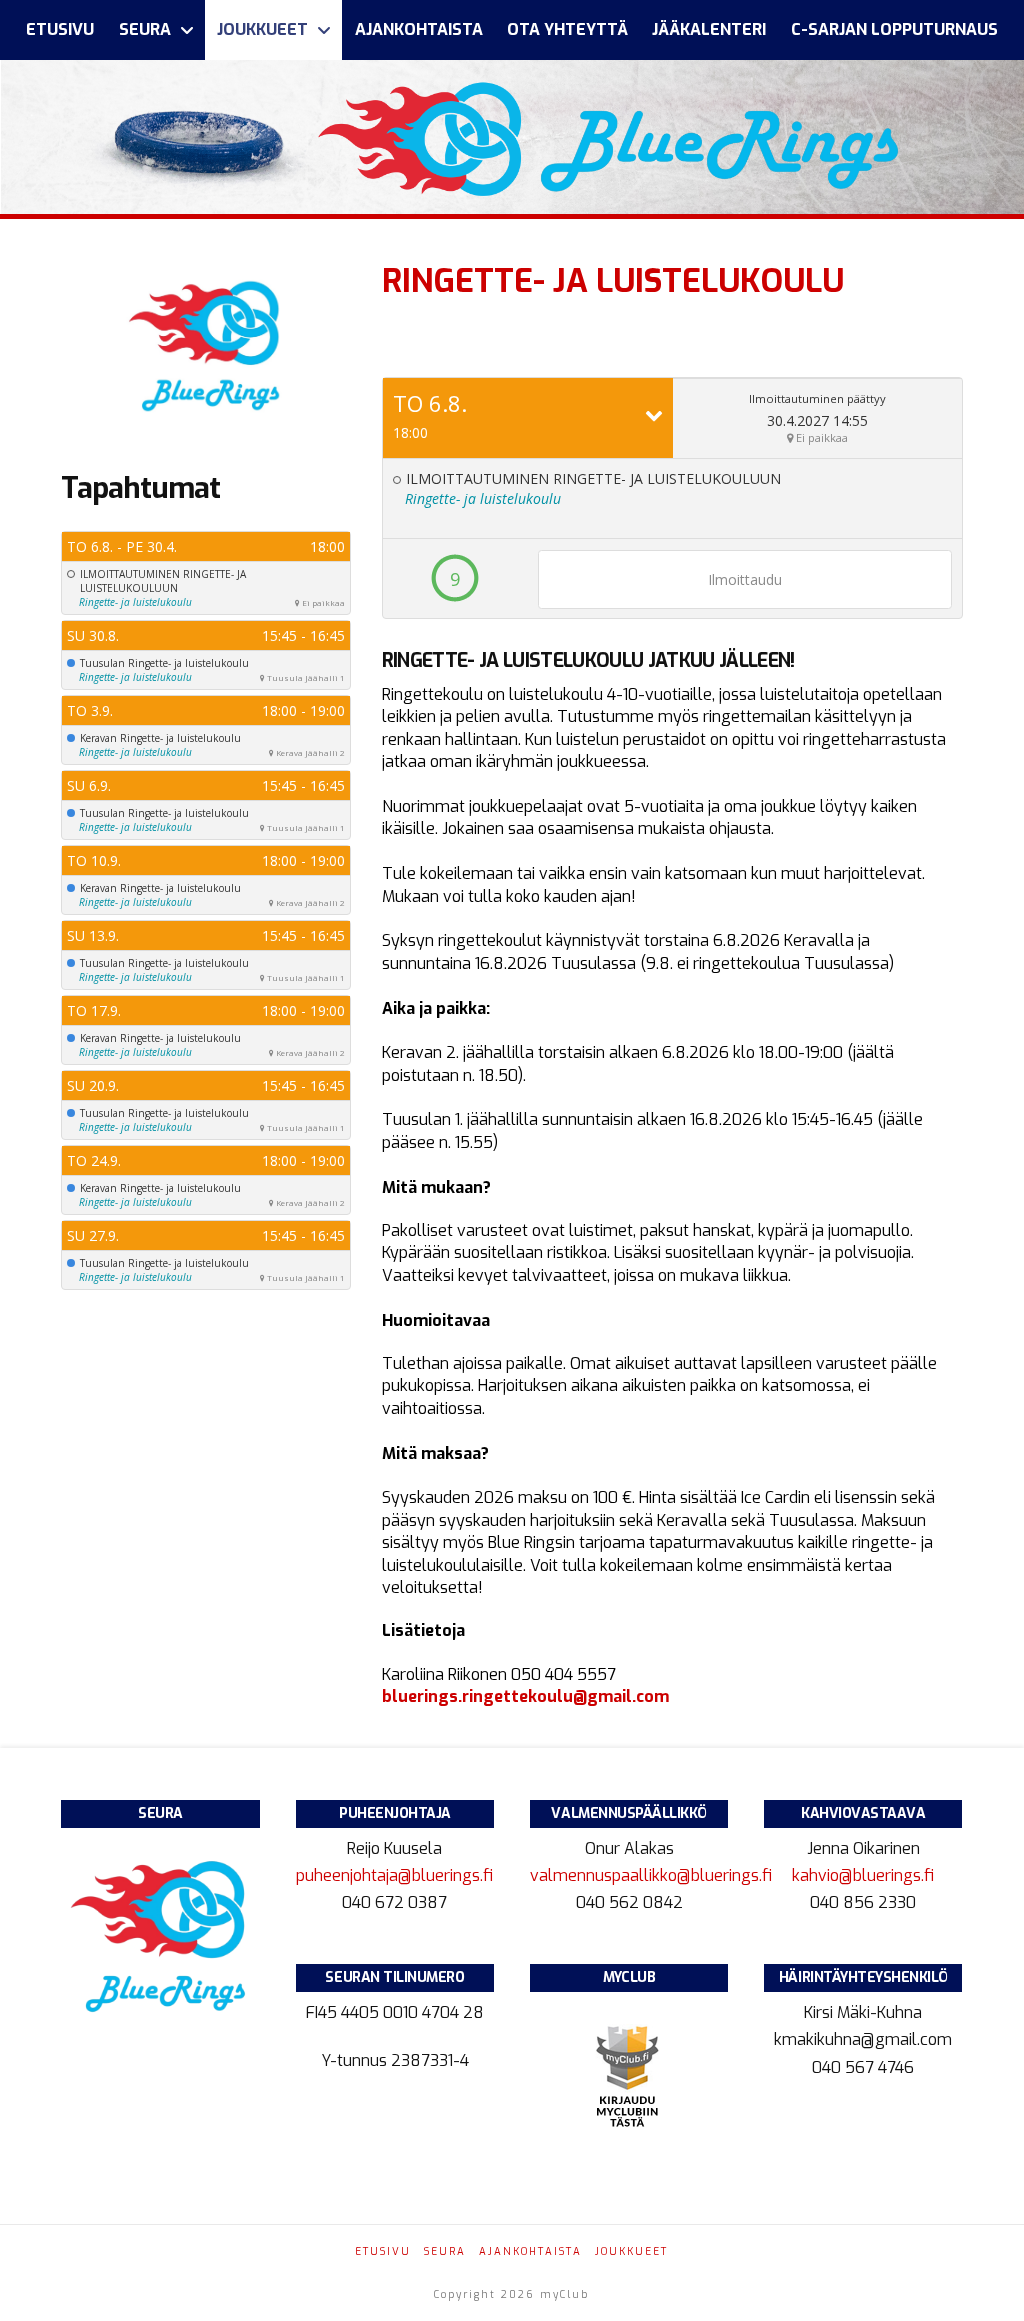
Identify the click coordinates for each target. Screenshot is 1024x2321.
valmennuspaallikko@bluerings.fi (653, 1875)
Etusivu (383, 2251)
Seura (445, 2251)
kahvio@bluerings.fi (863, 1875)
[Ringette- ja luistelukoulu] (206, 341)
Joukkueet (631, 2251)
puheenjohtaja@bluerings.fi (396, 1875)
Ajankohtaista (530, 2251)
